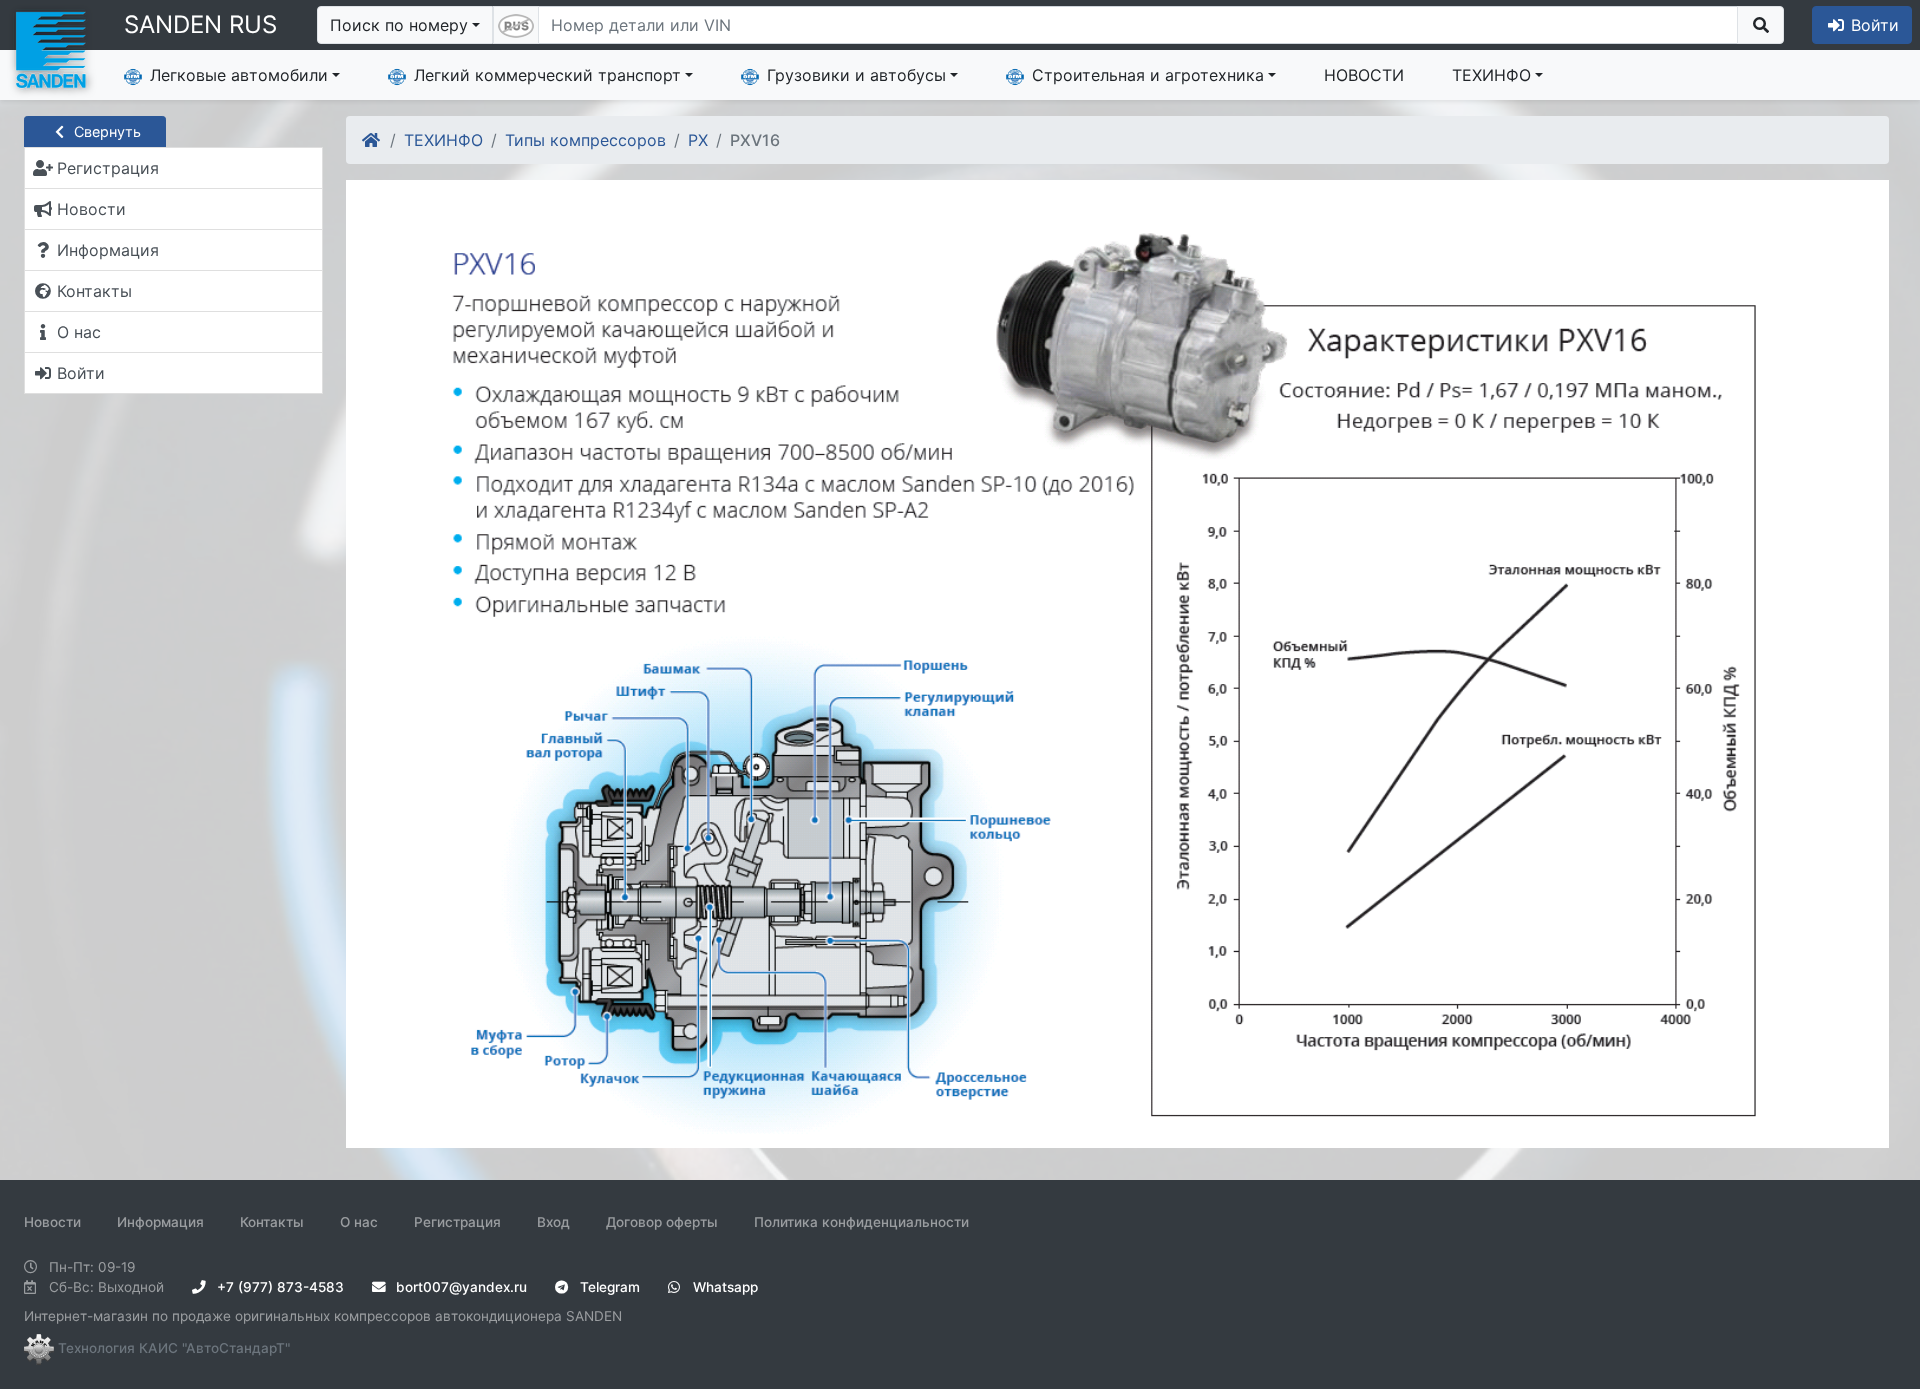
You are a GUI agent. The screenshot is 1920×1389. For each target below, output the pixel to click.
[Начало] (372, 140)
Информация (160, 1222)
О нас (359, 1222)
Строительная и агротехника (1148, 75)
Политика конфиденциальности (861, 1222)
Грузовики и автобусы (856, 75)
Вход (553, 1222)
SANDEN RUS (200, 24)
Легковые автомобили (239, 75)
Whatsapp (723, 1287)
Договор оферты (662, 1222)
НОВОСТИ (1364, 75)
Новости (52, 1222)
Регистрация (457, 1222)
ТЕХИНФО (1491, 75)
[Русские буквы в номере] (516, 25)
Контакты (272, 1222)
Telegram (608, 1287)
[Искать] (1760, 25)
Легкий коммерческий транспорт (547, 75)
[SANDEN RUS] (50, 48)
